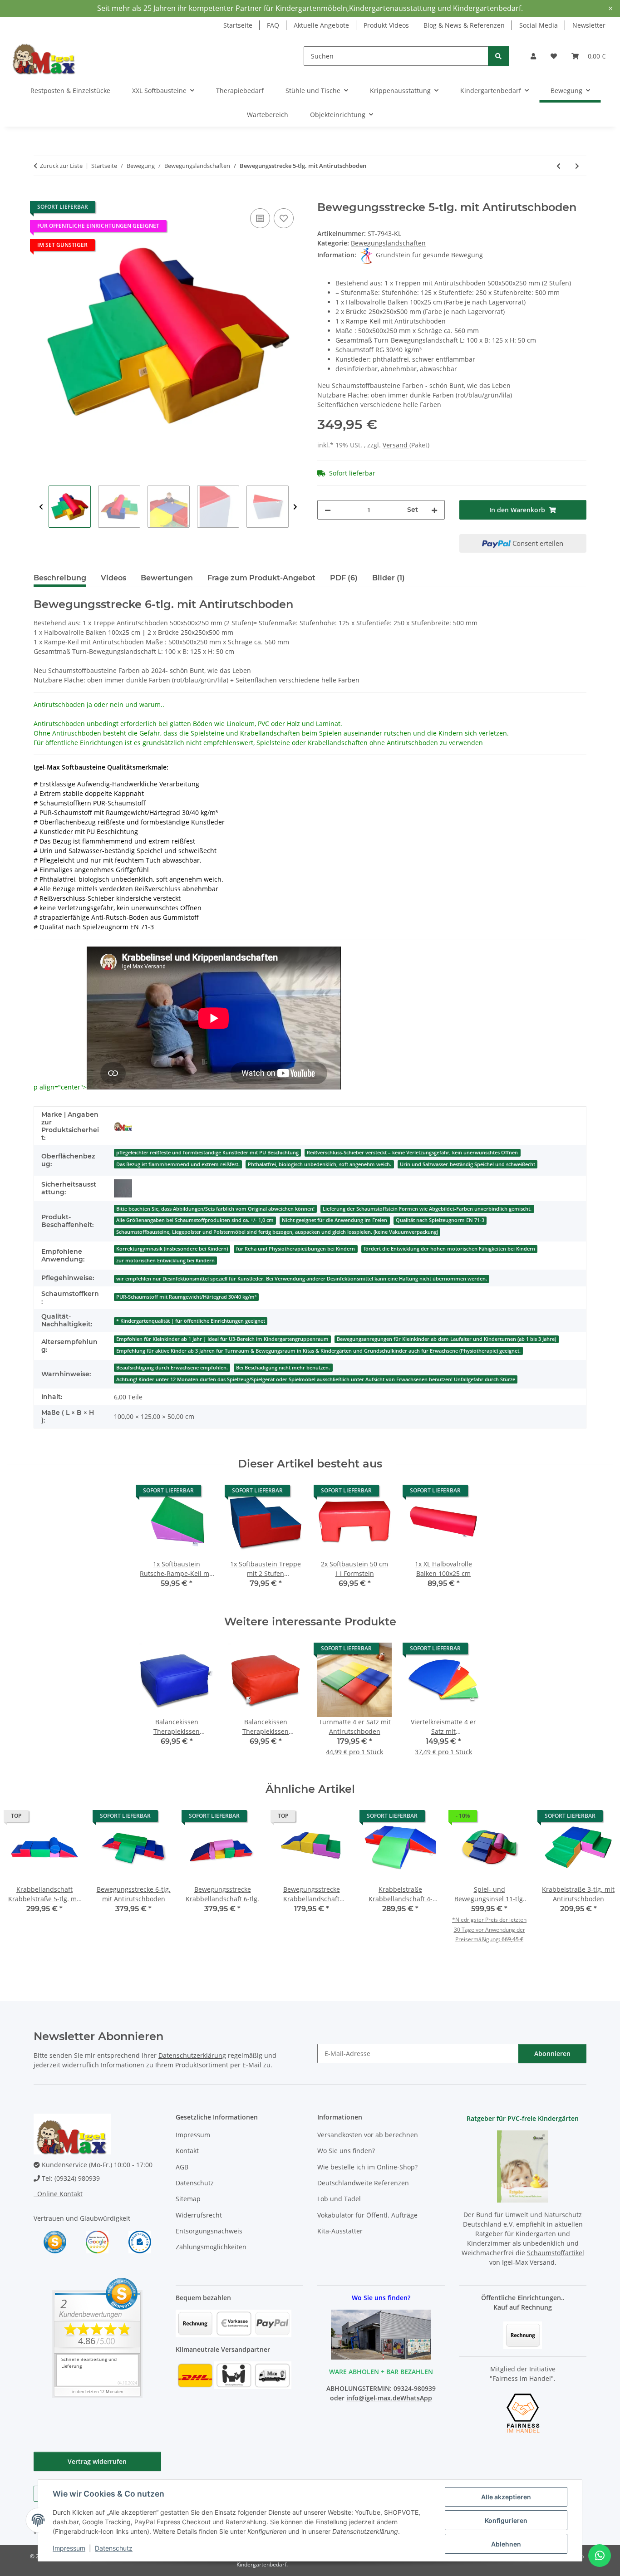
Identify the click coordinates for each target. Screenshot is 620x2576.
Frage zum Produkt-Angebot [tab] (261, 578)
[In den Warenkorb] (41, 196)
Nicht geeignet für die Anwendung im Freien (335, 1220)
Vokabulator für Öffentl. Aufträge (367, 2215)
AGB (182, 2167)
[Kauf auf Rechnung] (523, 2334)
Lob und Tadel (339, 2199)
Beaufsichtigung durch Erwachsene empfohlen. (172, 1368)
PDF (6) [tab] (344, 578)
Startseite (238, 25)
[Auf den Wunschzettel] (284, 218)
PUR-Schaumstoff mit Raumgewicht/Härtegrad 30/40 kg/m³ (186, 1297)
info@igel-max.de (373, 2398)
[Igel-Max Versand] (123, 1126)
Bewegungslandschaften (388, 243)
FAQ (273, 25)
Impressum (69, 2548)
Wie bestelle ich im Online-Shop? (367, 2167)
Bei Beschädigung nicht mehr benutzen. (283, 1368)
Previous (41, 507)
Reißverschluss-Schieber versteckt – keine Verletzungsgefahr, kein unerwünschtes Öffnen (412, 1153)
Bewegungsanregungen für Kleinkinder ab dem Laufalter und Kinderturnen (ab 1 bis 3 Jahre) (446, 1339)
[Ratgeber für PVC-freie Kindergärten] (523, 2166)
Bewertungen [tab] (167, 578)
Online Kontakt (58, 2194)
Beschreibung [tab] (60, 578)
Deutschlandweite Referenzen (363, 2183)
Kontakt (187, 2151)
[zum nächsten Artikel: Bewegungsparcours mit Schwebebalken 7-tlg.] (577, 166)
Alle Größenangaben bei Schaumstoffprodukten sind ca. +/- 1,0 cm (195, 1220)
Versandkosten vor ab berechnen (368, 2135)
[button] (533, 56)
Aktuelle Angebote (321, 25)
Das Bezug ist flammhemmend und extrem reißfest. (178, 1164)
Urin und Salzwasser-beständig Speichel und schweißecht (467, 1164)
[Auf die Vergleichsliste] (260, 218)
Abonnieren (552, 2053)
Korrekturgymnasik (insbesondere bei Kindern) (172, 1249)
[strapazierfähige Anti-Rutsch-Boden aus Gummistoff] (123, 1188)
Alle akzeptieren (506, 2497)
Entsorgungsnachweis (209, 2231)
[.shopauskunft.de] (140, 2241)
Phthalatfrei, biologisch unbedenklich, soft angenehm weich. (320, 1164)
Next (295, 507)
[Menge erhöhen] (434, 510)
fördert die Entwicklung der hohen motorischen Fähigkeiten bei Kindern (449, 1249)
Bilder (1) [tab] (389, 578)
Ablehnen (506, 2544)
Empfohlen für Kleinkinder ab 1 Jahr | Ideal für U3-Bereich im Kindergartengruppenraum (222, 1339)
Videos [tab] (113, 578)
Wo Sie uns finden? (346, 2151)
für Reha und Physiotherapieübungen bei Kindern (295, 1249)
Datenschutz (114, 2548)
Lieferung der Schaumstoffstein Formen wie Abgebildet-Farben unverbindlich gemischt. (427, 1209)
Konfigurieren (506, 2520)
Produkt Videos (386, 25)
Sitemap (188, 2199)
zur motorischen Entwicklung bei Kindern (165, 1261)
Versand (396, 445)
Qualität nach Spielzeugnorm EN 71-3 (440, 1220)
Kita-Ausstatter (340, 2231)
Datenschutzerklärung (192, 2055)
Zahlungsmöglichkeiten (211, 2247)
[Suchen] (498, 56)
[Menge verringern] (328, 510)
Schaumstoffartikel (556, 2253)
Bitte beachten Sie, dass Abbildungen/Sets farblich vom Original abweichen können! (215, 1209)
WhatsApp (416, 2398)
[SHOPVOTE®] (55, 2241)
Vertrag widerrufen (97, 2461)
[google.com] (97, 2241)
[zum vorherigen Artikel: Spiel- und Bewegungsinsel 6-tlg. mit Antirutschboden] (558, 166)
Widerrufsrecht (199, 2215)
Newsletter (589, 25)
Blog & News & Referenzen (464, 25)
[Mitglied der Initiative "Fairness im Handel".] (523, 2412)
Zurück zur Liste (61, 166)
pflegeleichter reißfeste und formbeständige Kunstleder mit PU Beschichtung (207, 1153)
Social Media (539, 25)
